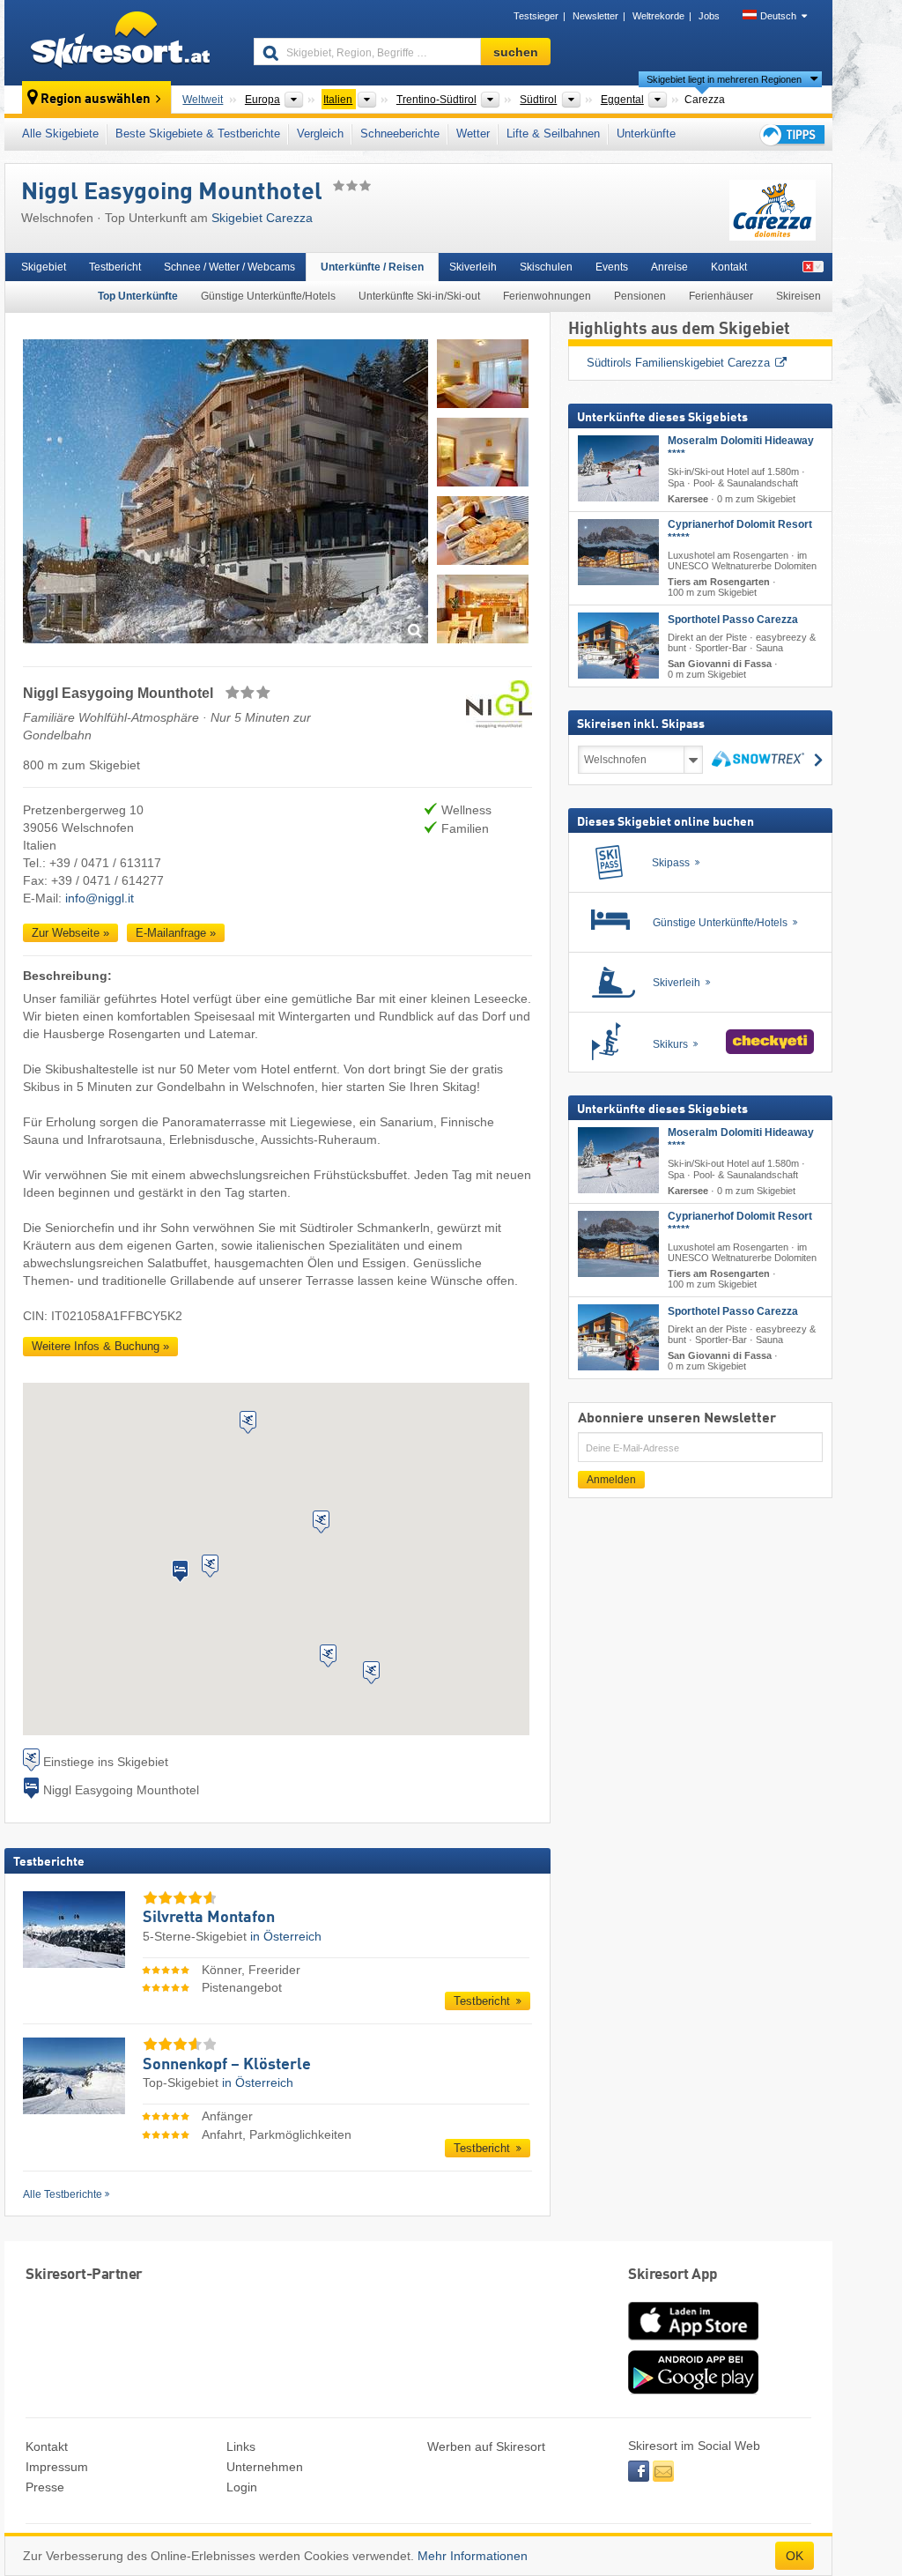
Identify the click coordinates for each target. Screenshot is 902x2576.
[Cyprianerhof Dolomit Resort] (618, 552)
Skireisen (798, 296)
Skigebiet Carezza (262, 218)
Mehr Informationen (473, 2556)
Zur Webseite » (70, 933)
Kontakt (729, 267)
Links (241, 2446)
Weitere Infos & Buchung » (100, 1346)
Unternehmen (265, 2467)
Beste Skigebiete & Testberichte (198, 134)
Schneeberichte (400, 134)
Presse (45, 2487)
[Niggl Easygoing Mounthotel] (225, 494)
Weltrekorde (658, 16)
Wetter (473, 134)
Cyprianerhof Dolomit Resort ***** (740, 531)
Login (242, 2487)
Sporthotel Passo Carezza (733, 620)
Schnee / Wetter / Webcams (229, 267)
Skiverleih (473, 267)
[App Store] (693, 2342)
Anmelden (611, 1480)
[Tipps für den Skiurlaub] (791, 134)
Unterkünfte (646, 134)
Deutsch (778, 16)
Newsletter (595, 16)
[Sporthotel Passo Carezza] (618, 646)
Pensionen (640, 296)
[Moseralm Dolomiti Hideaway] (618, 468)
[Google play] (693, 2390)
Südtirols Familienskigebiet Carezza (678, 363)
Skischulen (546, 267)
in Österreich (286, 1936)
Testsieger (536, 16)
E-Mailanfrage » (176, 933)
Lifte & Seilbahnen (553, 134)
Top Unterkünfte (138, 296)
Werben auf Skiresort (486, 2446)
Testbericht (115, 267)
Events (612, 267)
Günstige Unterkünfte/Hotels (268, 296)
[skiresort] (121, 42)
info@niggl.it (100, 898)
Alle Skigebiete (60, 134)
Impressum (57, 2467)
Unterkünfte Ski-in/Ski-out (419, 296)
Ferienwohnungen (547, 296)
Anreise (669, 267)
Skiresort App (673, 2275)
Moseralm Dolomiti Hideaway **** (741, 447)
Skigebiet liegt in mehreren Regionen (724, 79)
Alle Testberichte (63, 2194)
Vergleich (320, 134)
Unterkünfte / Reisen (372, 267)
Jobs (709, 16)
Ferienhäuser (721, 296)
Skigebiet (44, 267)
